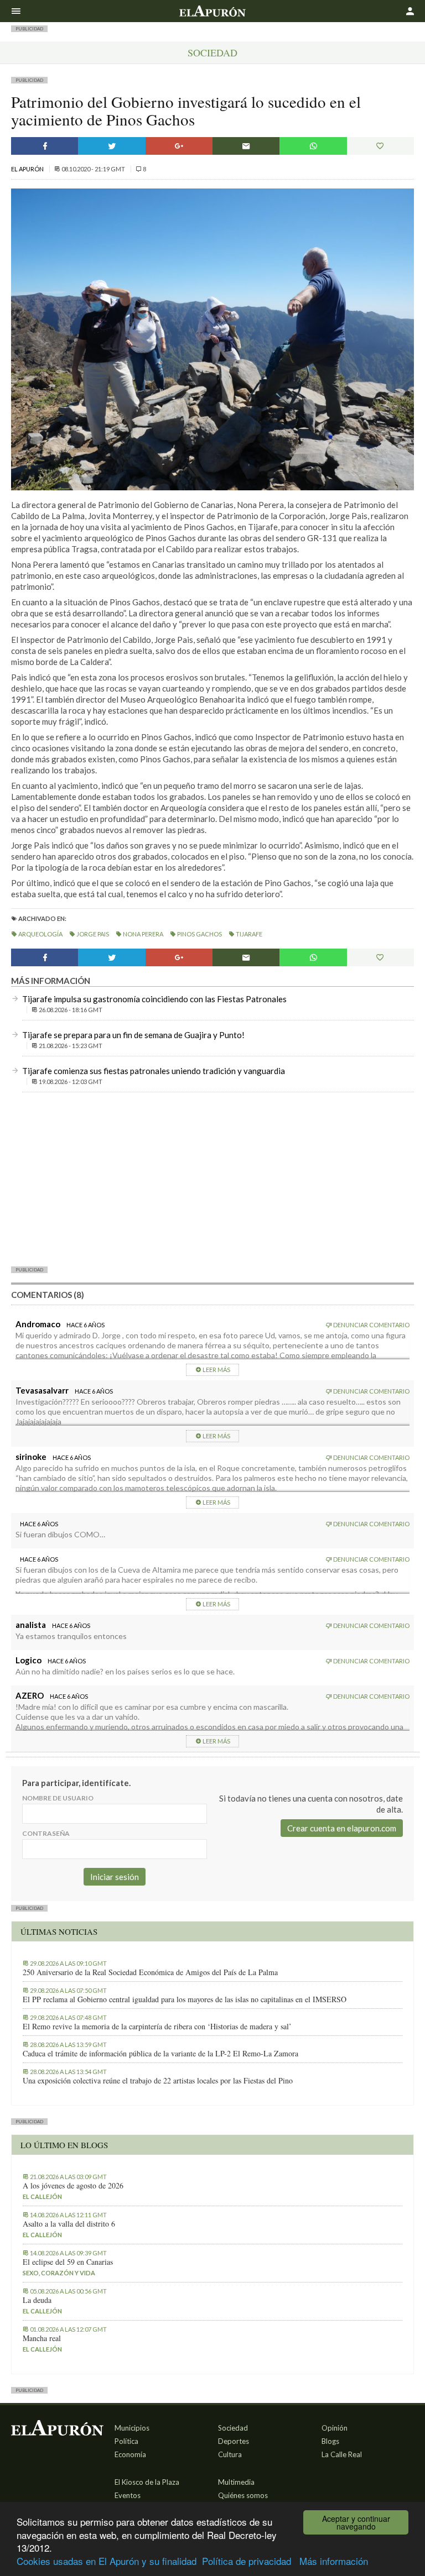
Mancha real (42, 2338)
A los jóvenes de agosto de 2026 (73, 2186)
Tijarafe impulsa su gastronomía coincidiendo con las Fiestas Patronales (154, 999)
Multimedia (236, 2482)
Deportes (234, 2441)
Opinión (335, 2428)
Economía (130, 2454)
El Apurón (28, 169)
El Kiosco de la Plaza (147, 2482)
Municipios (132, 2428)
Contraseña (46, 1833)
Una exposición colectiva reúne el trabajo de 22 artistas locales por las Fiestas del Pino (158, 2081)
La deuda (37, 2300)
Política (126, 2441)
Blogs (330, 2441)
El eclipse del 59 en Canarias (68, 2262)
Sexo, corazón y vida (59, 2273)
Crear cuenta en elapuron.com (342, 1828)
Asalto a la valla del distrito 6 (69, 2224)
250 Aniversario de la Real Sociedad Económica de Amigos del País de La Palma (150, 1972)
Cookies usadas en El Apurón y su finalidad (107, 2561)
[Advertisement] (212, 1179)
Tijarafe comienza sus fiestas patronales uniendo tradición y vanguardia (154, 1071)
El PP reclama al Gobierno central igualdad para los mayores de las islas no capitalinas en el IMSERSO (185, 1999)
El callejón (42, 2197)
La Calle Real (342, 2454)
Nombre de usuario (58, 1798)
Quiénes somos (243, 2495)
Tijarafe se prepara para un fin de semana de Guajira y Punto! (133, 1035)
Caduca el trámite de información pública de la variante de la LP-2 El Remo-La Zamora (160, 2054)
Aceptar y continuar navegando (356, 2522)
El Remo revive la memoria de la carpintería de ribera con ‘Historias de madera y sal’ (157, 2027)
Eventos (128, 2495)
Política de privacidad (247, 2561)
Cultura (230, 2454)
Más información (334, 2561)
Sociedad (212, 53)
